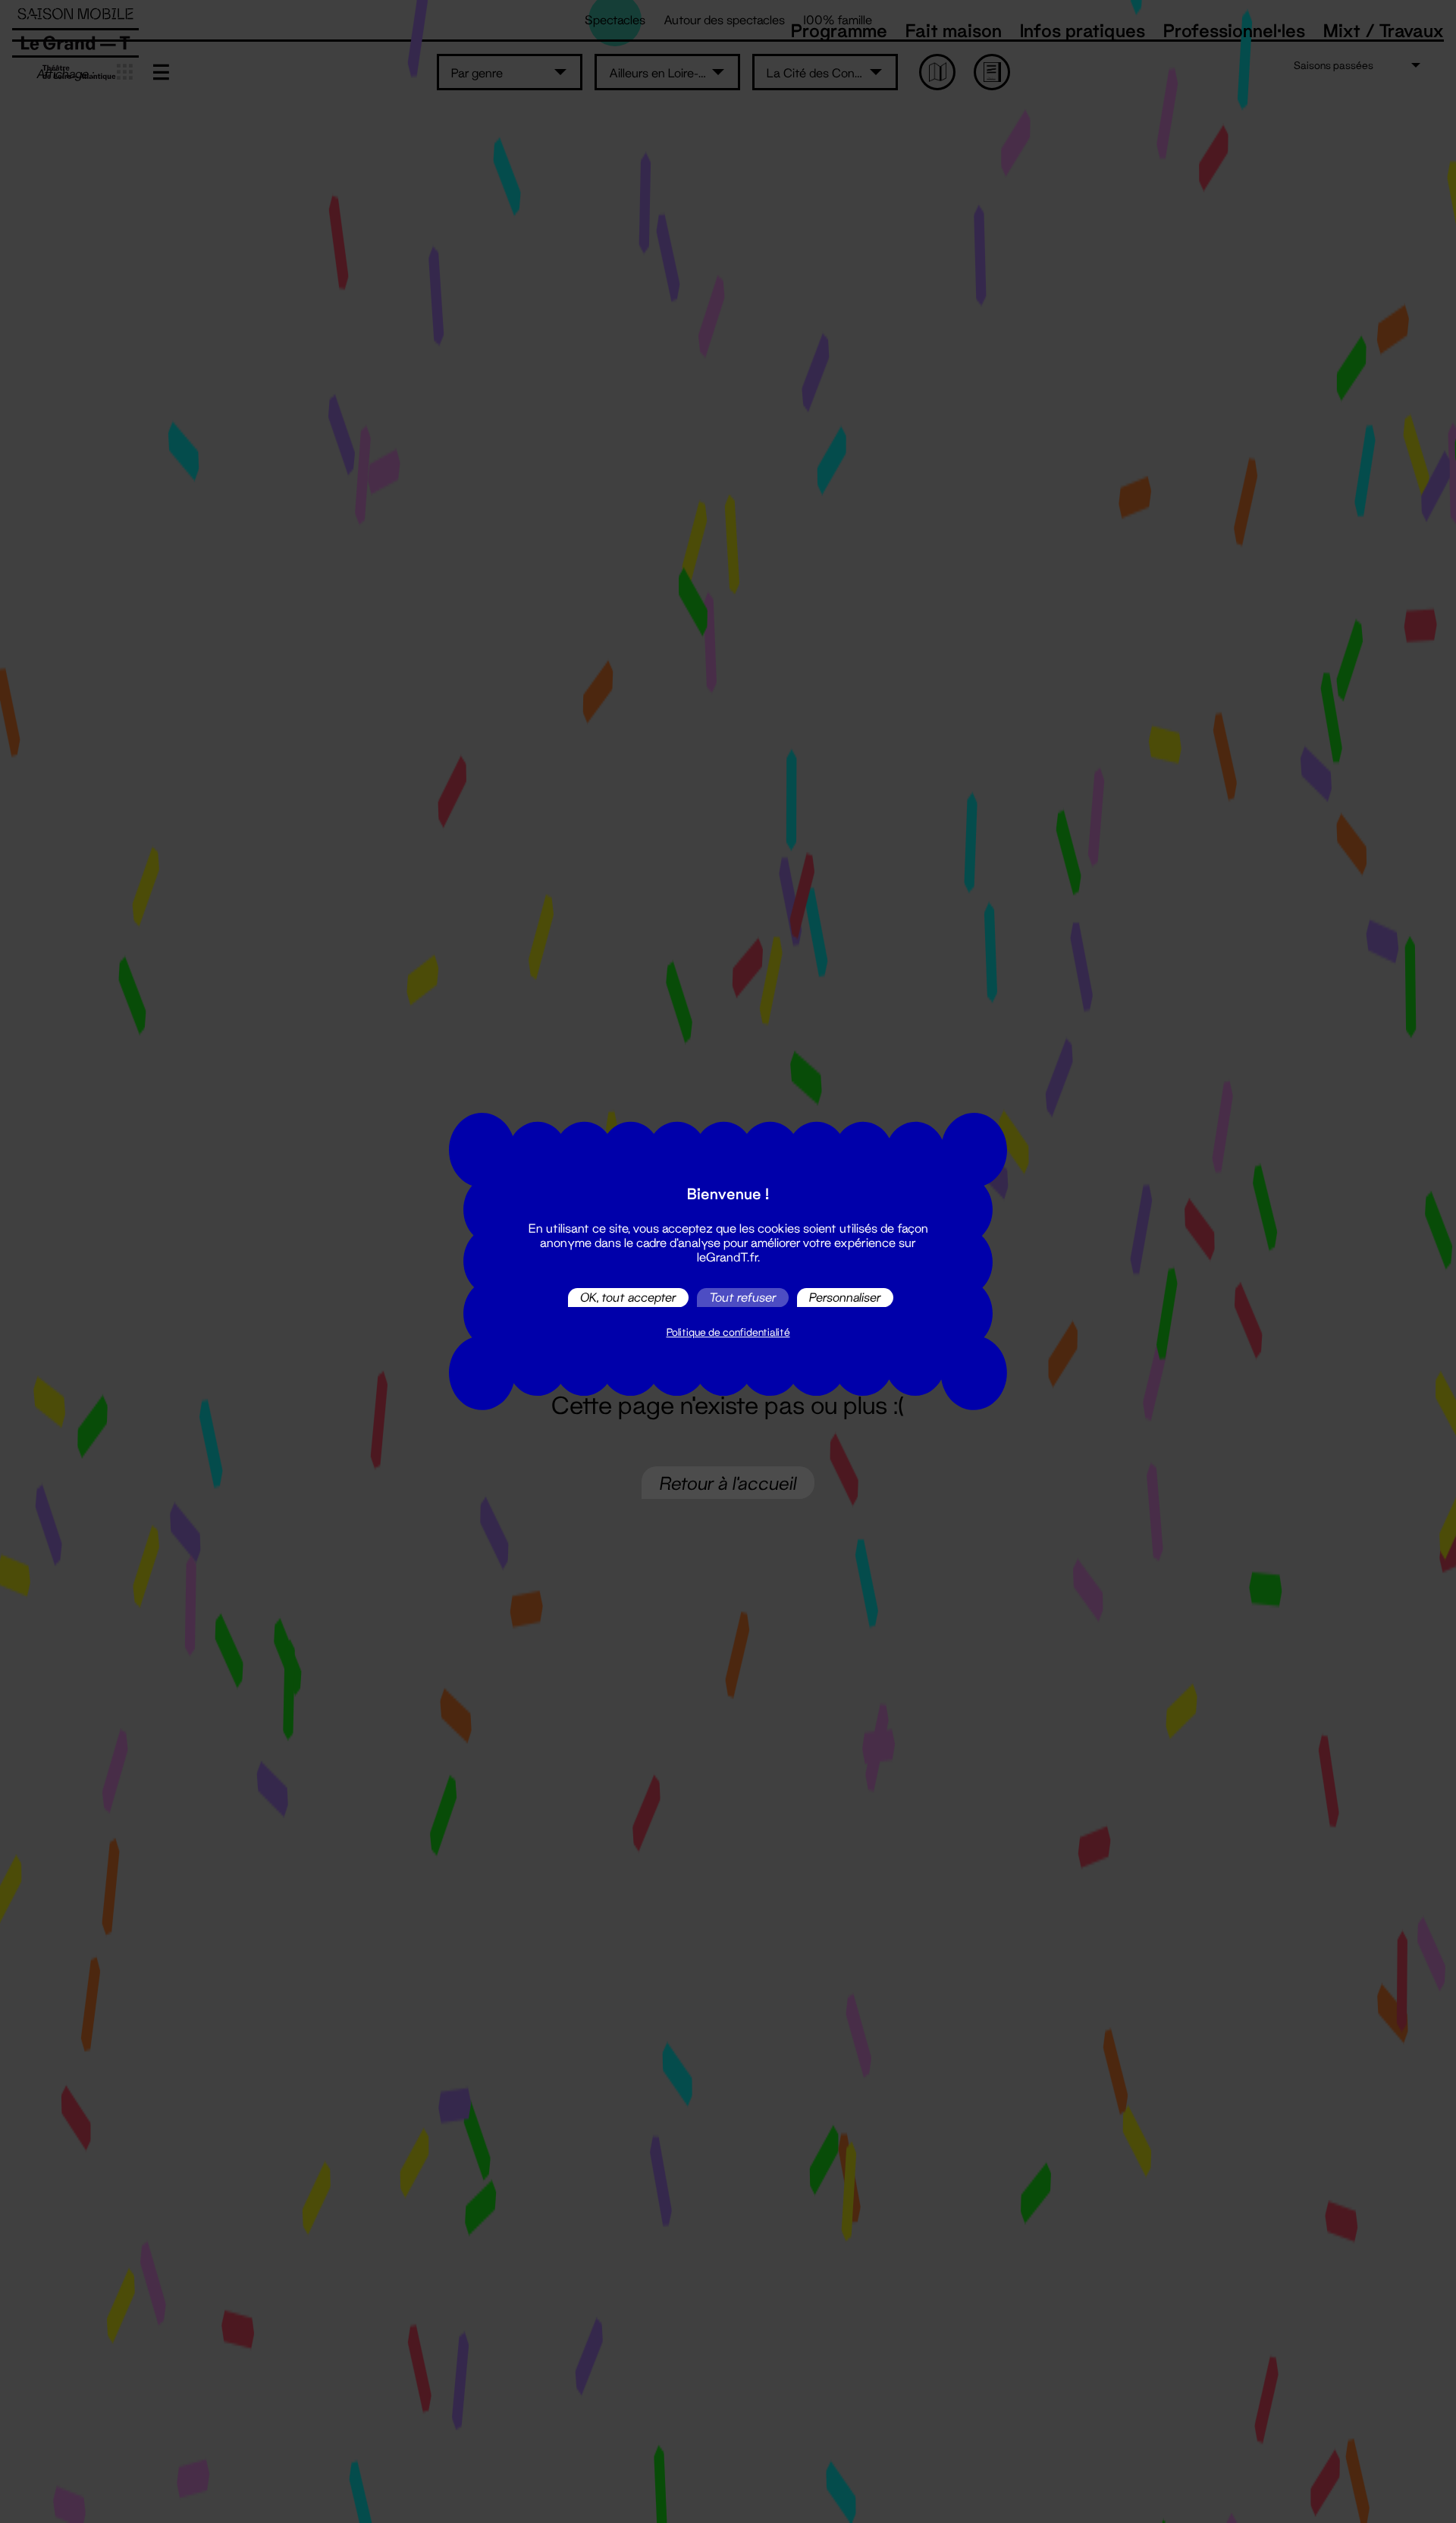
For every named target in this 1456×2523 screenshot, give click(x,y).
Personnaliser (845, 1298)
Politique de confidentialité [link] (728, 1332)
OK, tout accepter (628, 1298)
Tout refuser (743, 1298)
